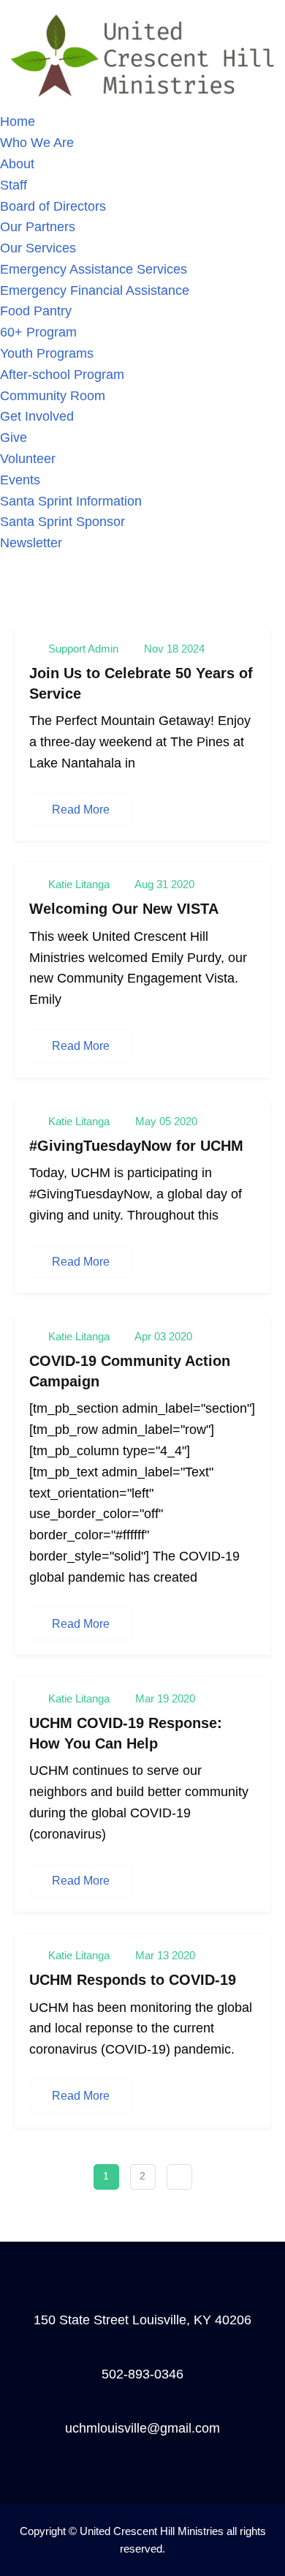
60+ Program (38, 332)
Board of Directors (53, 206)
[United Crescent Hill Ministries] (142, 55)
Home (18, 121)
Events (20, 480)
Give (14, 438)
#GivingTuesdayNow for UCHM (136, 1146)
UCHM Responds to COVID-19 (133, 1980)
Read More (81, 810)
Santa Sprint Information (71, 501)
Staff (14, 185)
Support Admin (83, 649)
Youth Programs (47, 353)
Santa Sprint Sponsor (62, 522)
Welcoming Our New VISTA (124, 909)
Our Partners (38, 227)
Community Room (53, 396)
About (17, 164)
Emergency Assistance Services (94, 269)
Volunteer (28, 459)
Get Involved (37, 416)
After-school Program (62, 375)
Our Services (38, 248)
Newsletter (31, 543)
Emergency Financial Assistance (95, 290)
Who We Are (37, 143)
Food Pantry (36, 311)
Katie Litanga (79, 884)
